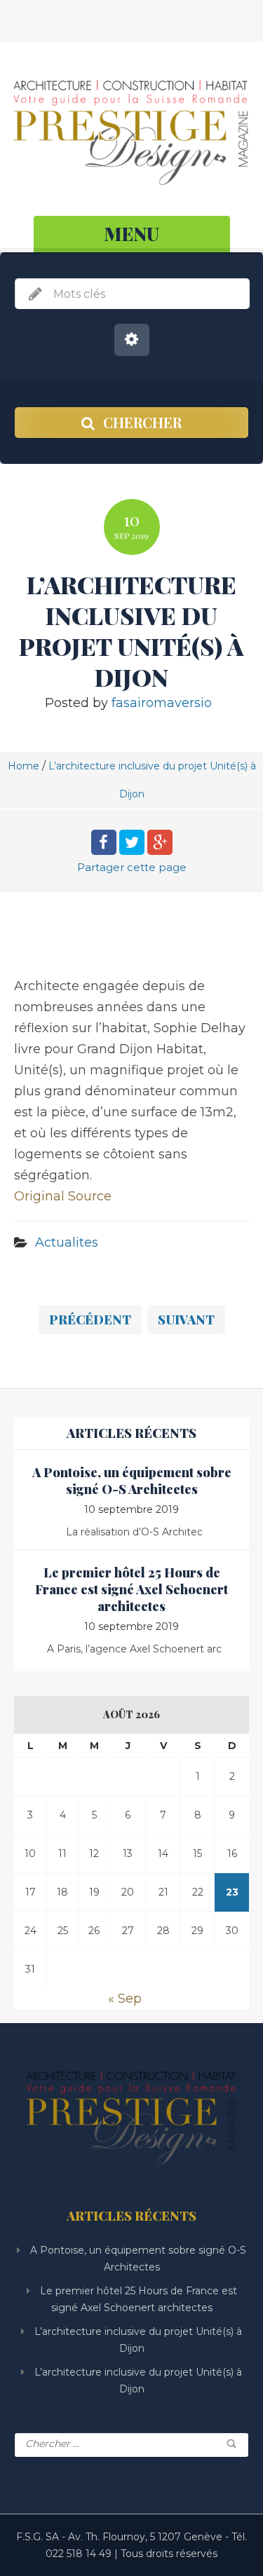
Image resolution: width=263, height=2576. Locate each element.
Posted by (128, 703)
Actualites (67, 1242)
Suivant (186, 1320)
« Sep (125, 1999)
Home (23, 766)
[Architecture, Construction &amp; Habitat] (131, 131)
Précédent (90, 1320)
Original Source (63, 1196)
